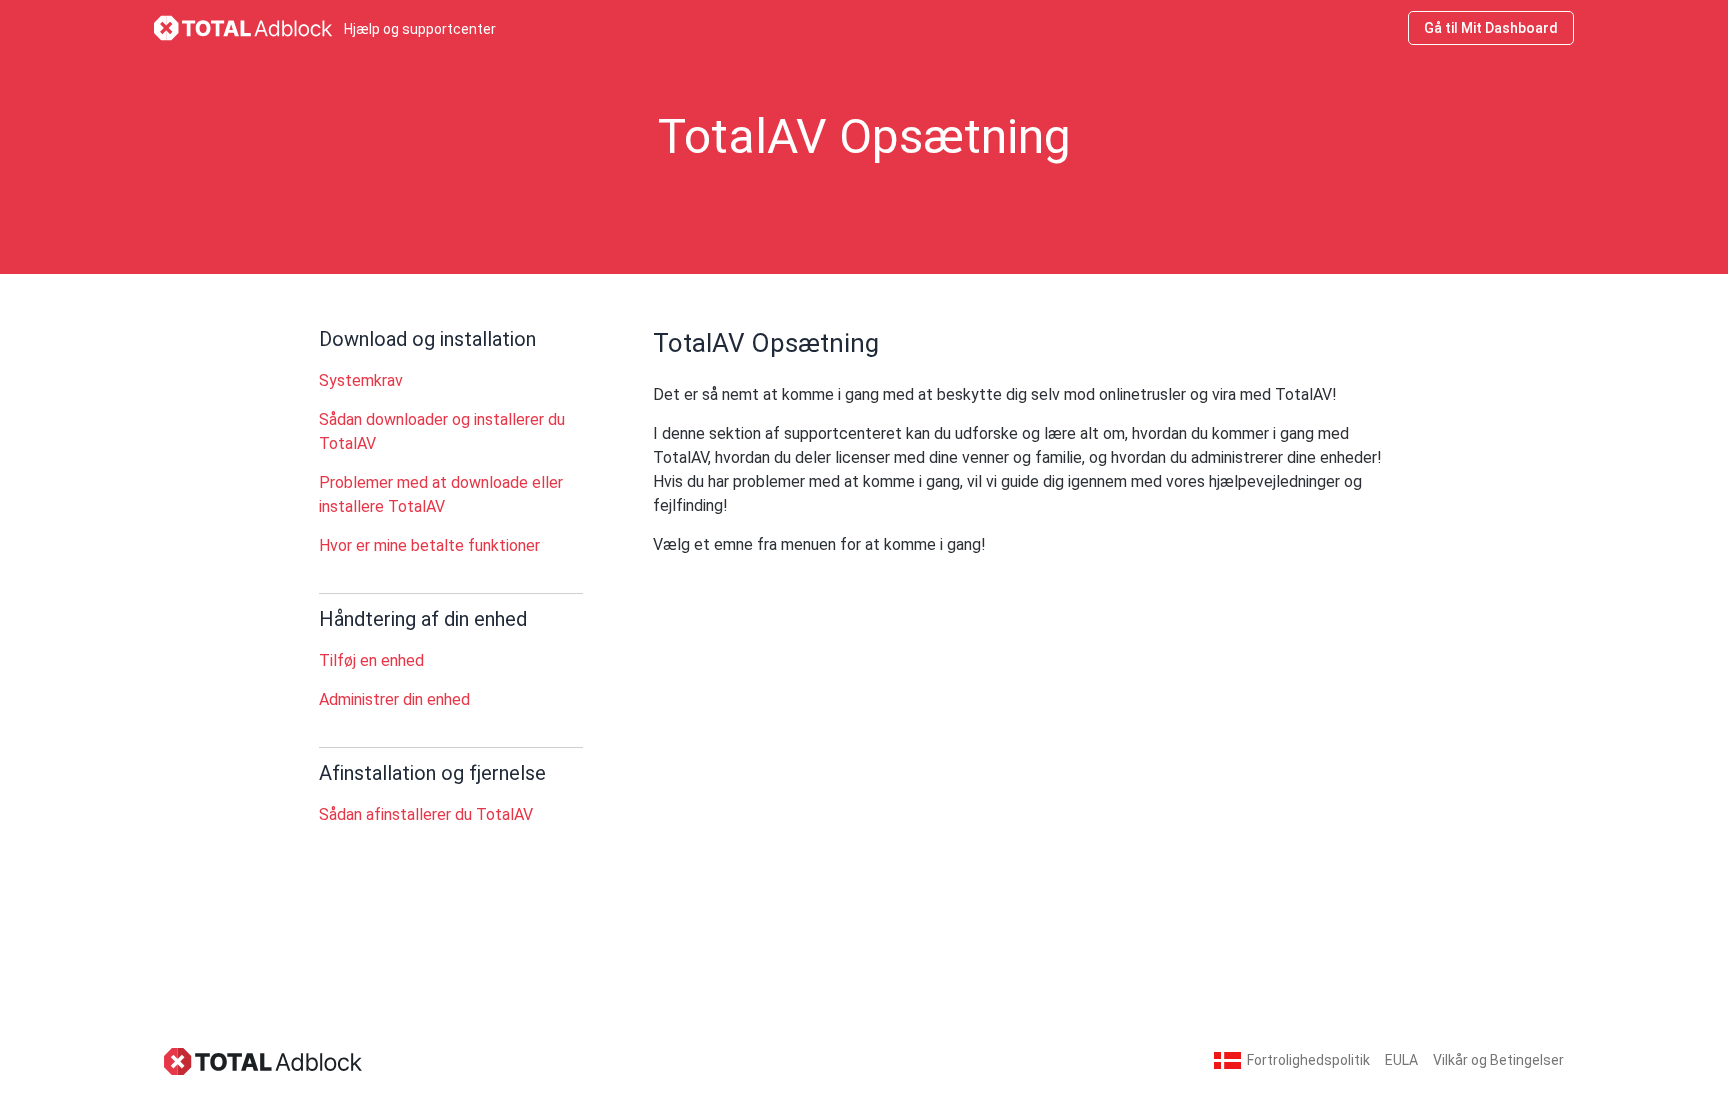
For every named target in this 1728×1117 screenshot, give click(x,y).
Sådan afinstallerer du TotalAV (426, 814)
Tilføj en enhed (371, 660)
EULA (1401, 1060)
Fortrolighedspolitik (1308, 1060)
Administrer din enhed (394, 699)
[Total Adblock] (264, 1060)
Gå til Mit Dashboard (1491, 28)
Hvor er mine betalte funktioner (429, 545)
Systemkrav (361, 380)
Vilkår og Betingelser (1498, 1060)
